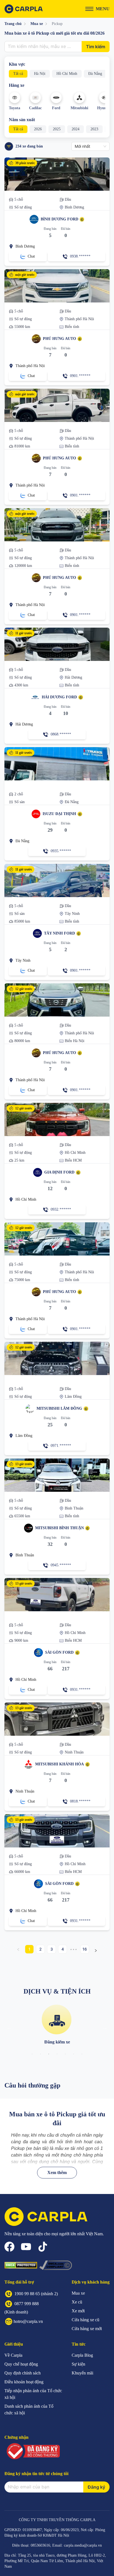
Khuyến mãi (82, 2373)
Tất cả (18, 74)
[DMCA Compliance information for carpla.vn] (56, 2265)
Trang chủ (13, 24)
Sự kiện (78, 2364)
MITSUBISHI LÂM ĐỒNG (59, 1408)
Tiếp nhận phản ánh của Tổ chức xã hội (33, 2394)
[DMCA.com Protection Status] (21, 2265)
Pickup (57, 24)
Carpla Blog (82, 2355)
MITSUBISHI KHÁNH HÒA (59, 1764)
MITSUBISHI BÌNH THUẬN (59, 1528)
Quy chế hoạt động (21, 2364)
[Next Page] (96, 1949)
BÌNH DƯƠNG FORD (59, 219)
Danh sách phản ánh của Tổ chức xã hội (29, 2410)
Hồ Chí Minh (67, 74)
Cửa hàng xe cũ (85, 2320)
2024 (76, 129)
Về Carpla (13, 2355)
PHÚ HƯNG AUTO (59, 339)
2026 (38, 129)
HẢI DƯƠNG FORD (59, 697)
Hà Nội (40, 74)
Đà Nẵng (95, 74)
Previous (9, 2027)
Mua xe (37, 24)
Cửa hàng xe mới (87, 2329)
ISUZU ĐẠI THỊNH (59, 814)
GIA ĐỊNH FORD (59, 1172)
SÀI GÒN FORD (59, 1652)
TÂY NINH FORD (59, 933)
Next (105, 2027)
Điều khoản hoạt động (24, 2382)
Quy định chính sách (23, 2373)
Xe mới (78, 2311)
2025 (57, 129)
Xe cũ (77, 2302)
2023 (94, 129)
